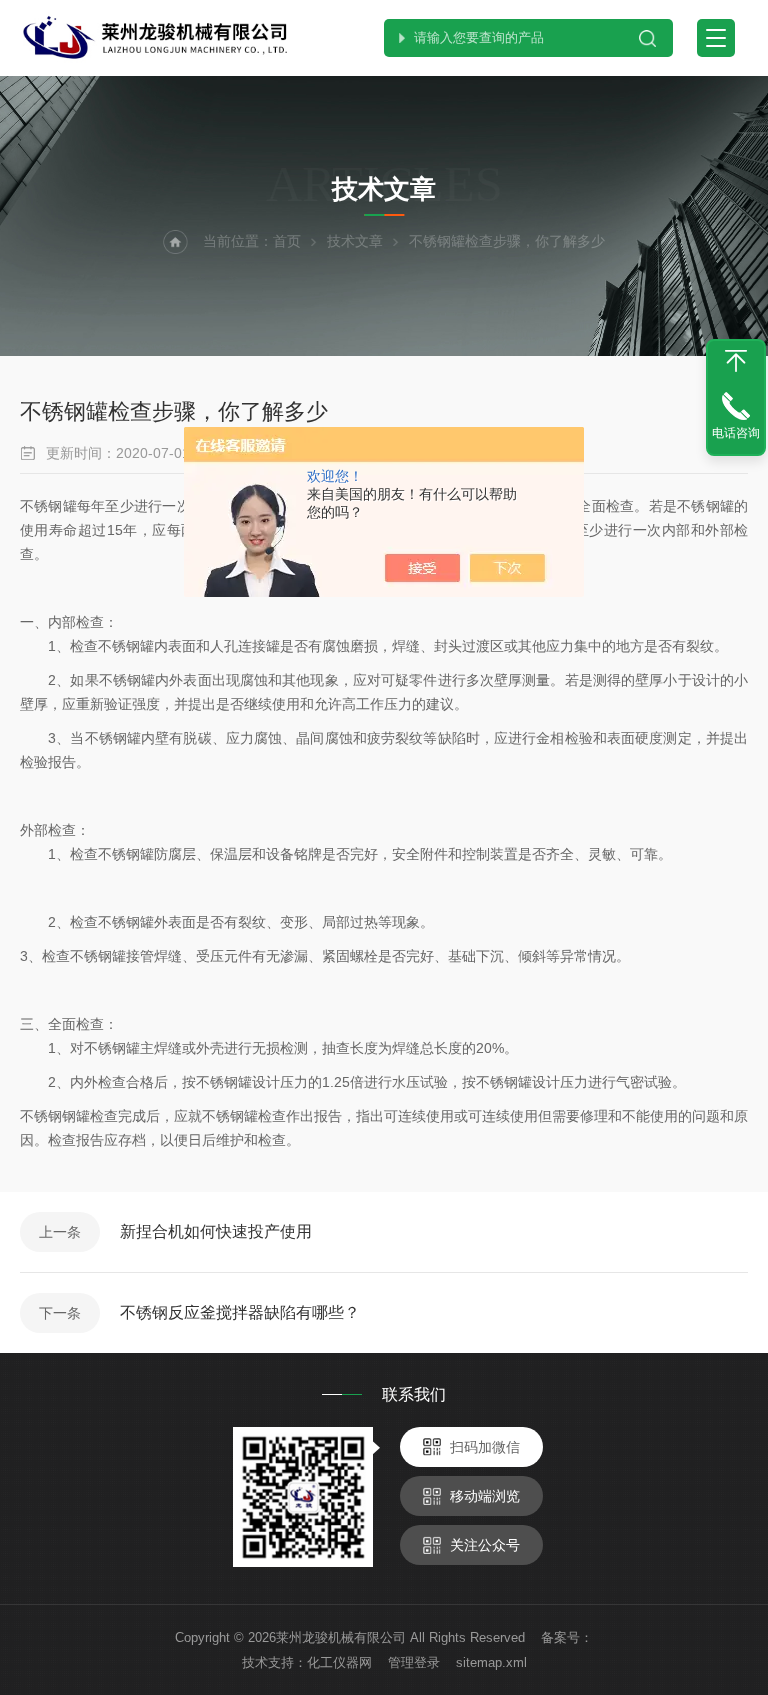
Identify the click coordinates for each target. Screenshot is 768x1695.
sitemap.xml (491, 1662)
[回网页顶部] (736, 361)
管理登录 (414, 1662)
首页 (287, 241)
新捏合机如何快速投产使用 (216, 1231)
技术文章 (355, 241)
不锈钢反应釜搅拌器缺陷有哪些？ (240, 1312)
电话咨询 (736, 433)
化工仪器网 (339, 1662)
